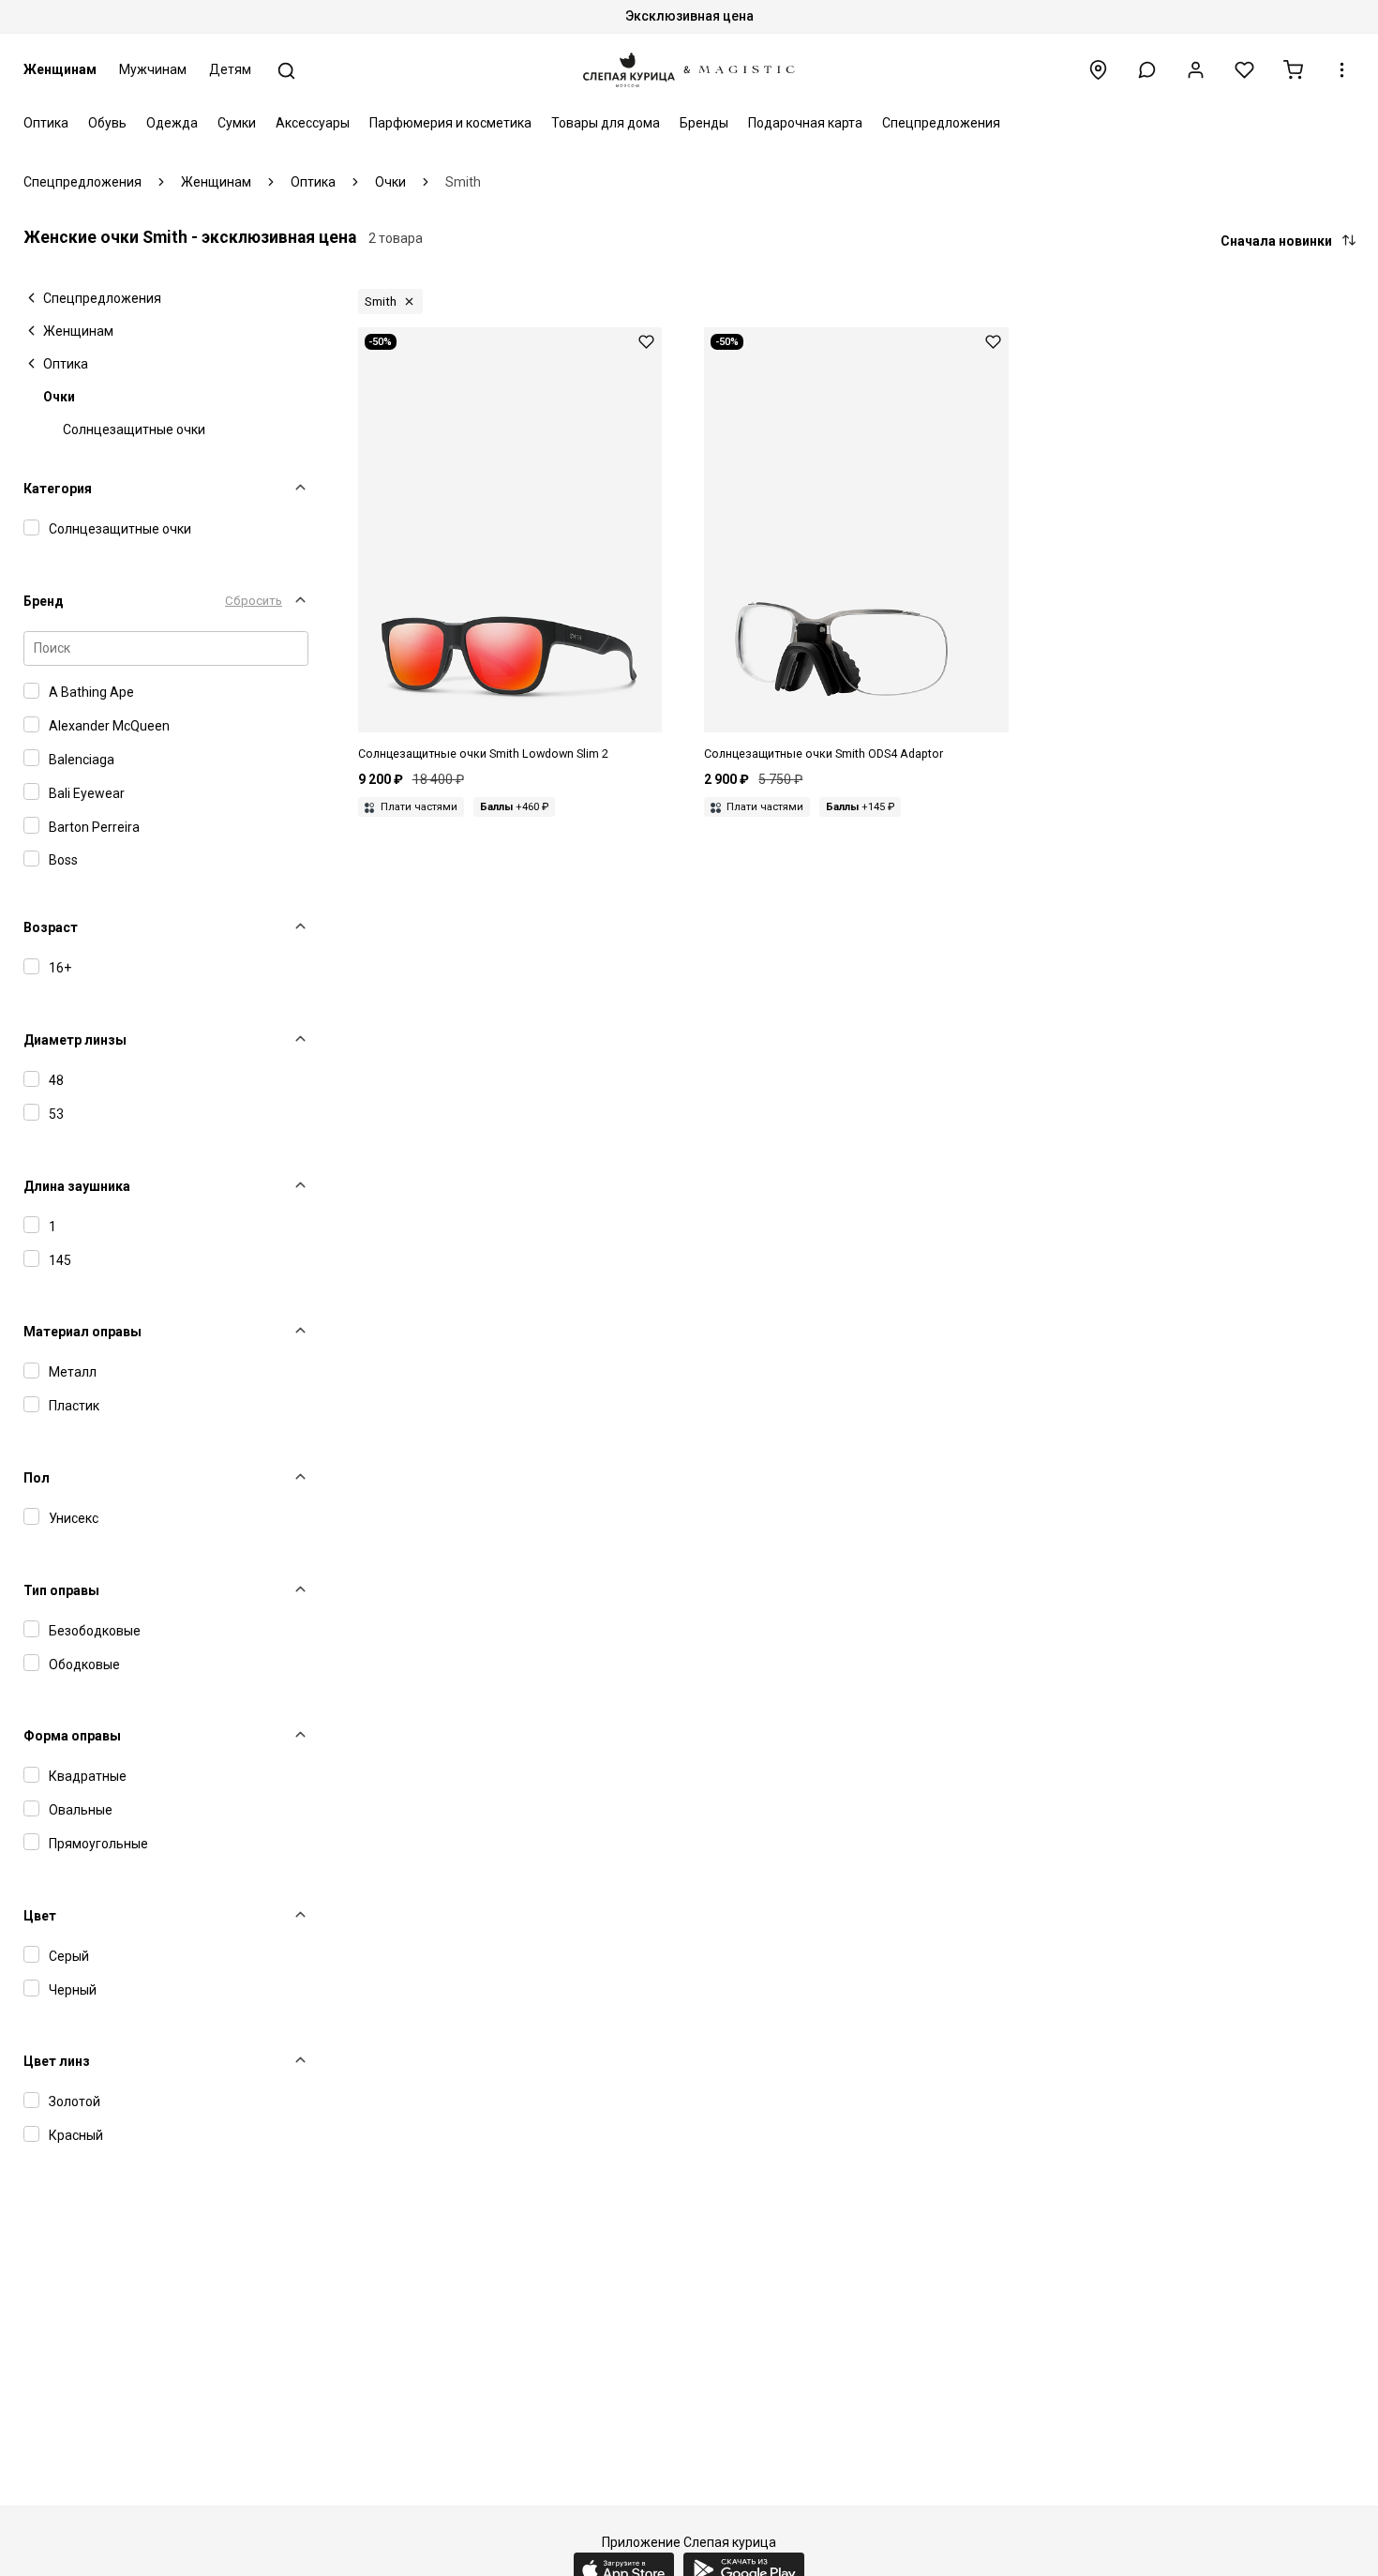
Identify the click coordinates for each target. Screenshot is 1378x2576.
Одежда (172, 123)
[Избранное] (1244, 70)
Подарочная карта (805, 123)
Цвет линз (57, 2061)
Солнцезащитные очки (134, 429)
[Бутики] (1098, 70)
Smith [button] (381, 301)
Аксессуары (313, 123)
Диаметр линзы (75, 1040)
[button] (1147, 70)
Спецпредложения (941, 123)
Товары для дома (606, 123)
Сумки (237, 123)
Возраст (51, 927)
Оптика (46, 123)
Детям (230, 69)
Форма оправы (72, 1736)
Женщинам (60, 69)
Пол (37, 1478)
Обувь (107, 123)
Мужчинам (153, 69)
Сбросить (254, 601)
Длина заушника (77, 1186)
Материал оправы (82, 1332)
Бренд (44, 601)
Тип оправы (61, 1590)
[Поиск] (286, 71)
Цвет (40, 1916)
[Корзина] (1293, 70)
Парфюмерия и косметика (450, 123)
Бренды (704, 123)
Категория (58, 489)
